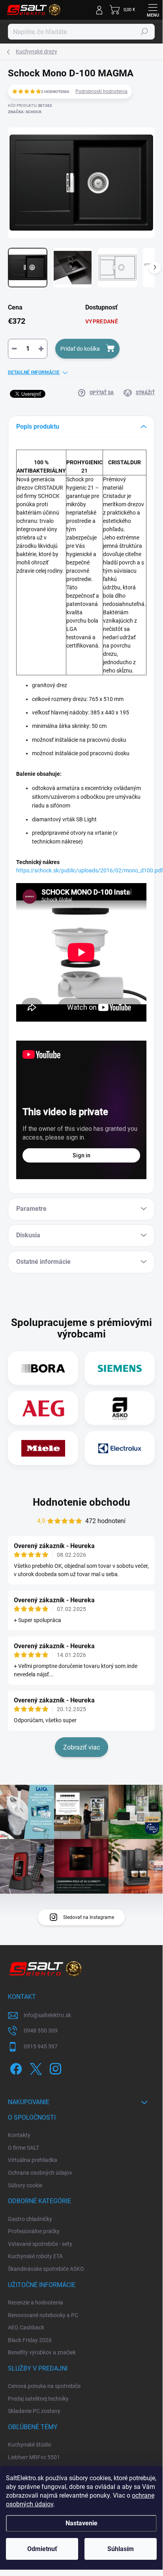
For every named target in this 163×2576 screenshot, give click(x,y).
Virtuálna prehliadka (33, 2160)
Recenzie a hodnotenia (36, 2302)
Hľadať (144, 32)
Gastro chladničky (30, 2219)
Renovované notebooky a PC (43, 2315)
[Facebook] (15, 2068)
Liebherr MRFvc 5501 (34, 2457)
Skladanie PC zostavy (34, 2411)
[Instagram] (54, 2068)
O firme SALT (23, 2148)
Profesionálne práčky (34, 2231)
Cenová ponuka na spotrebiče (44, 2386)
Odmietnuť (42, 2549)
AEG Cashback (26, 2327)
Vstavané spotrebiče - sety (40, 2244)
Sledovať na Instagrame (89, 1917)
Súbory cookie (25, 2185)
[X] (35, 2068)
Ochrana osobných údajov (40, 2173)
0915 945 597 (41, 2046)
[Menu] (153, 10)
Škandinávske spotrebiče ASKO (46, 2269)
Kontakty (19, 2135)
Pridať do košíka (80, 349)
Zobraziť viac (81, 1747)
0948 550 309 (41, 2031)
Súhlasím (121, 2549)
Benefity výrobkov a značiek (42, 2352)
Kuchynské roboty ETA (35, 2256)
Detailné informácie (34, 372)
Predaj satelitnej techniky (38, 2399)
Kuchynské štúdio (30, 2445)
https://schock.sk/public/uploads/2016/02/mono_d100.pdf (90, 870)
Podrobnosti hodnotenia (101, 91)
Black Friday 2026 (30, 2340)
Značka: (25, 112)
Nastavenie (81, 2523)
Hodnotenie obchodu (81, 1502)
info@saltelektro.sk (47, 2015)
